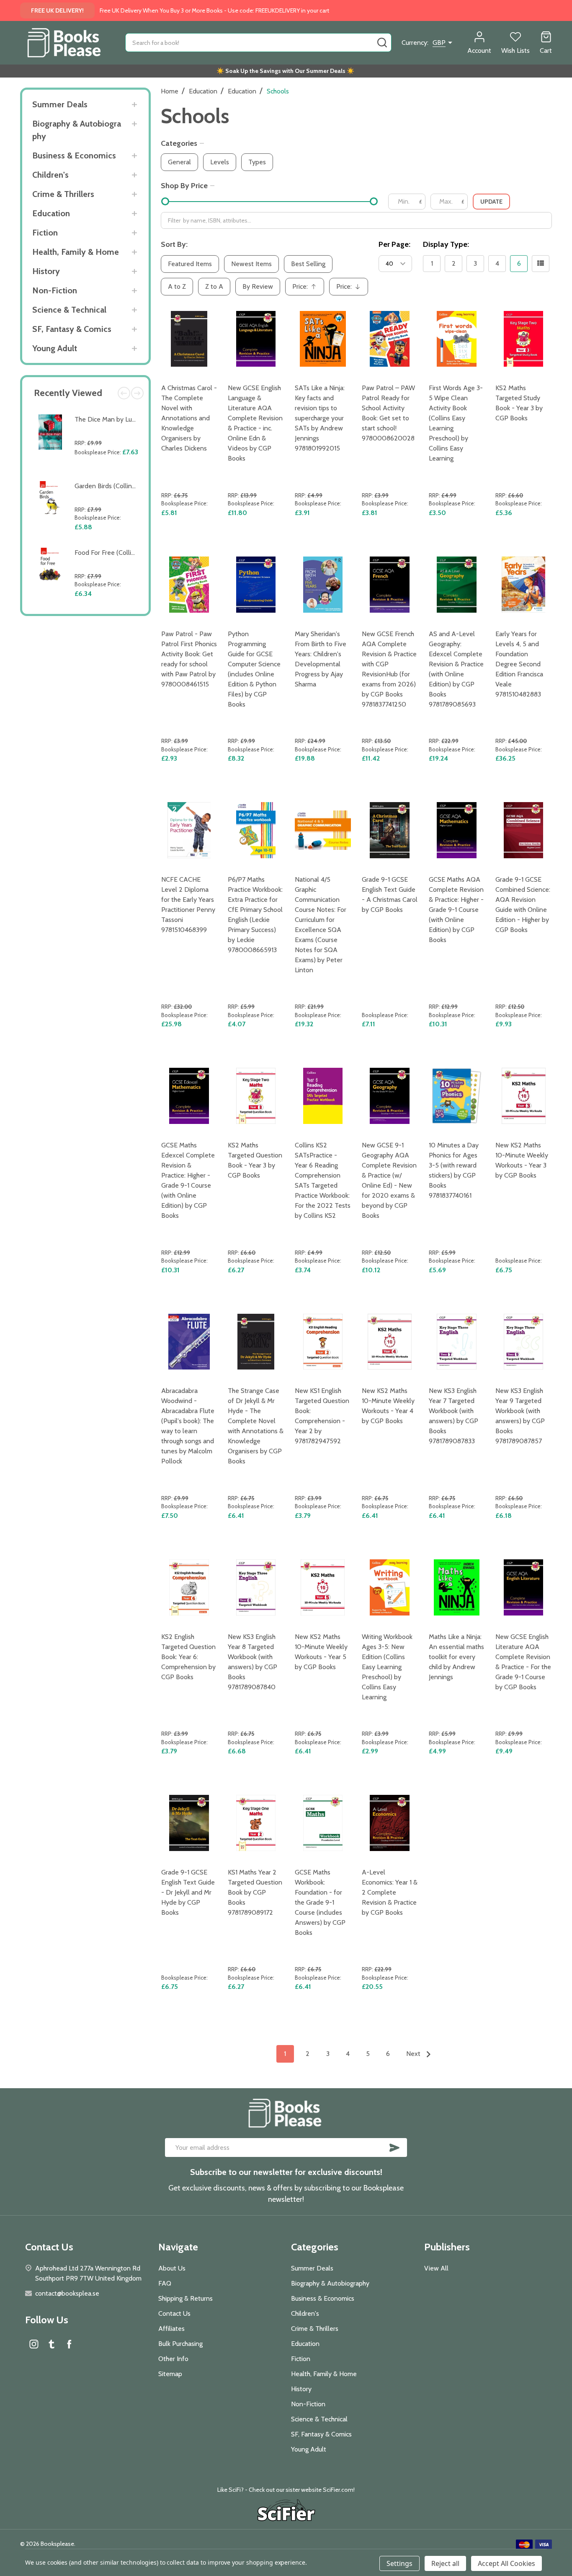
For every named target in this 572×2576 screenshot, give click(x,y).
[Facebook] (69, 2344)
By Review (258, 286)
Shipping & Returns (186, 2298)
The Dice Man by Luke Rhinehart (121, 419)
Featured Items (190, 264)
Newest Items (251, 264)
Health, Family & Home (76, 252)
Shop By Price (184, 186)
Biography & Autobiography (77, 130)
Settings (399, 2563)
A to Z (177, 286)
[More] (135, 105)
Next (137, 393)
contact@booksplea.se (67, 2293)
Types (257, 162)
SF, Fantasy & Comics (72, 329)
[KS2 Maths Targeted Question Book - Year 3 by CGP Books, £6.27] (256, 1096)
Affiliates (171, 2329)
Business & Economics (74, 155)
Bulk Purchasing (180, 2344)
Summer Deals (60, 104)
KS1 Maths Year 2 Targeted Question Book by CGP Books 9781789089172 (255, 1892)
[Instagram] (34, 2344)
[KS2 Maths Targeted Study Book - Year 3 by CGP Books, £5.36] (523, 339)
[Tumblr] (52, 2344)
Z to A (214, 286)
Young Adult (55, 348)
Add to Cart (108, 472)
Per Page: (394, 244)
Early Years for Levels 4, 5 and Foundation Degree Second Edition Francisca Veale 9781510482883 (519, 664)
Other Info (173, 2359)
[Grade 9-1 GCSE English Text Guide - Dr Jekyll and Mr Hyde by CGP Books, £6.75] (189, 1823)
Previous (124, 393)
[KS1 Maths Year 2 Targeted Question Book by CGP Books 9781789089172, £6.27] (256, 1823)
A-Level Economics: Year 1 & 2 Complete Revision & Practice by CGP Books (390, 1892)
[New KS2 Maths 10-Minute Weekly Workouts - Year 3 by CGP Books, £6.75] (523, 1096)
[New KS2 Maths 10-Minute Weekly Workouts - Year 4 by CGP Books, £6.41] (390, 1342)
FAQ (165, 2283)
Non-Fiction (55, 290)
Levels (220, 162)
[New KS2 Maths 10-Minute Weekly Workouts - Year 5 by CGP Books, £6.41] (323, 1587)
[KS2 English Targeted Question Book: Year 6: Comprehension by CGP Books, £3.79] (189, 1587)
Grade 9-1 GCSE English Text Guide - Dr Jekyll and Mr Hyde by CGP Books (188, 1892)
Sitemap (170, 2374)
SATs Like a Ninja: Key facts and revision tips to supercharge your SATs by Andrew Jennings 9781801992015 (320, 418)
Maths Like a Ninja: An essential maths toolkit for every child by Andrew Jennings (456, 1657)
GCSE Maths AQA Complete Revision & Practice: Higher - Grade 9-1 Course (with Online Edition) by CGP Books (456, 910)
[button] (286, 2511)
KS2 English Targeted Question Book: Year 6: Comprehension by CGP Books (188, 1657)
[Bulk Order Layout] (541, 264)
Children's (50, 175)
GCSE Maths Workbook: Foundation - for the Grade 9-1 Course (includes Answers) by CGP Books (320, 1902)
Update (491, 202)
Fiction (45, 233)
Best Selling (308, 264)
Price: (307, 289)
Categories (179, 143)
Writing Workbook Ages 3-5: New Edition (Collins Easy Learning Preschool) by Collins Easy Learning (387, 1667)
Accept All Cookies (506, 2563)
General (179, 162)
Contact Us (174, 2313)
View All (436, 2268)
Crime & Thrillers (63, 194)
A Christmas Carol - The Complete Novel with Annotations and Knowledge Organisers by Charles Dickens (189, 418)
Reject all (445, 2563)
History (46, 271)
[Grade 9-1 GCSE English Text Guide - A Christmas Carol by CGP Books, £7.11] (390, 830)
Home (170, 91)
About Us (172, 2268)
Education (51, 213)
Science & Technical (69, 310)
